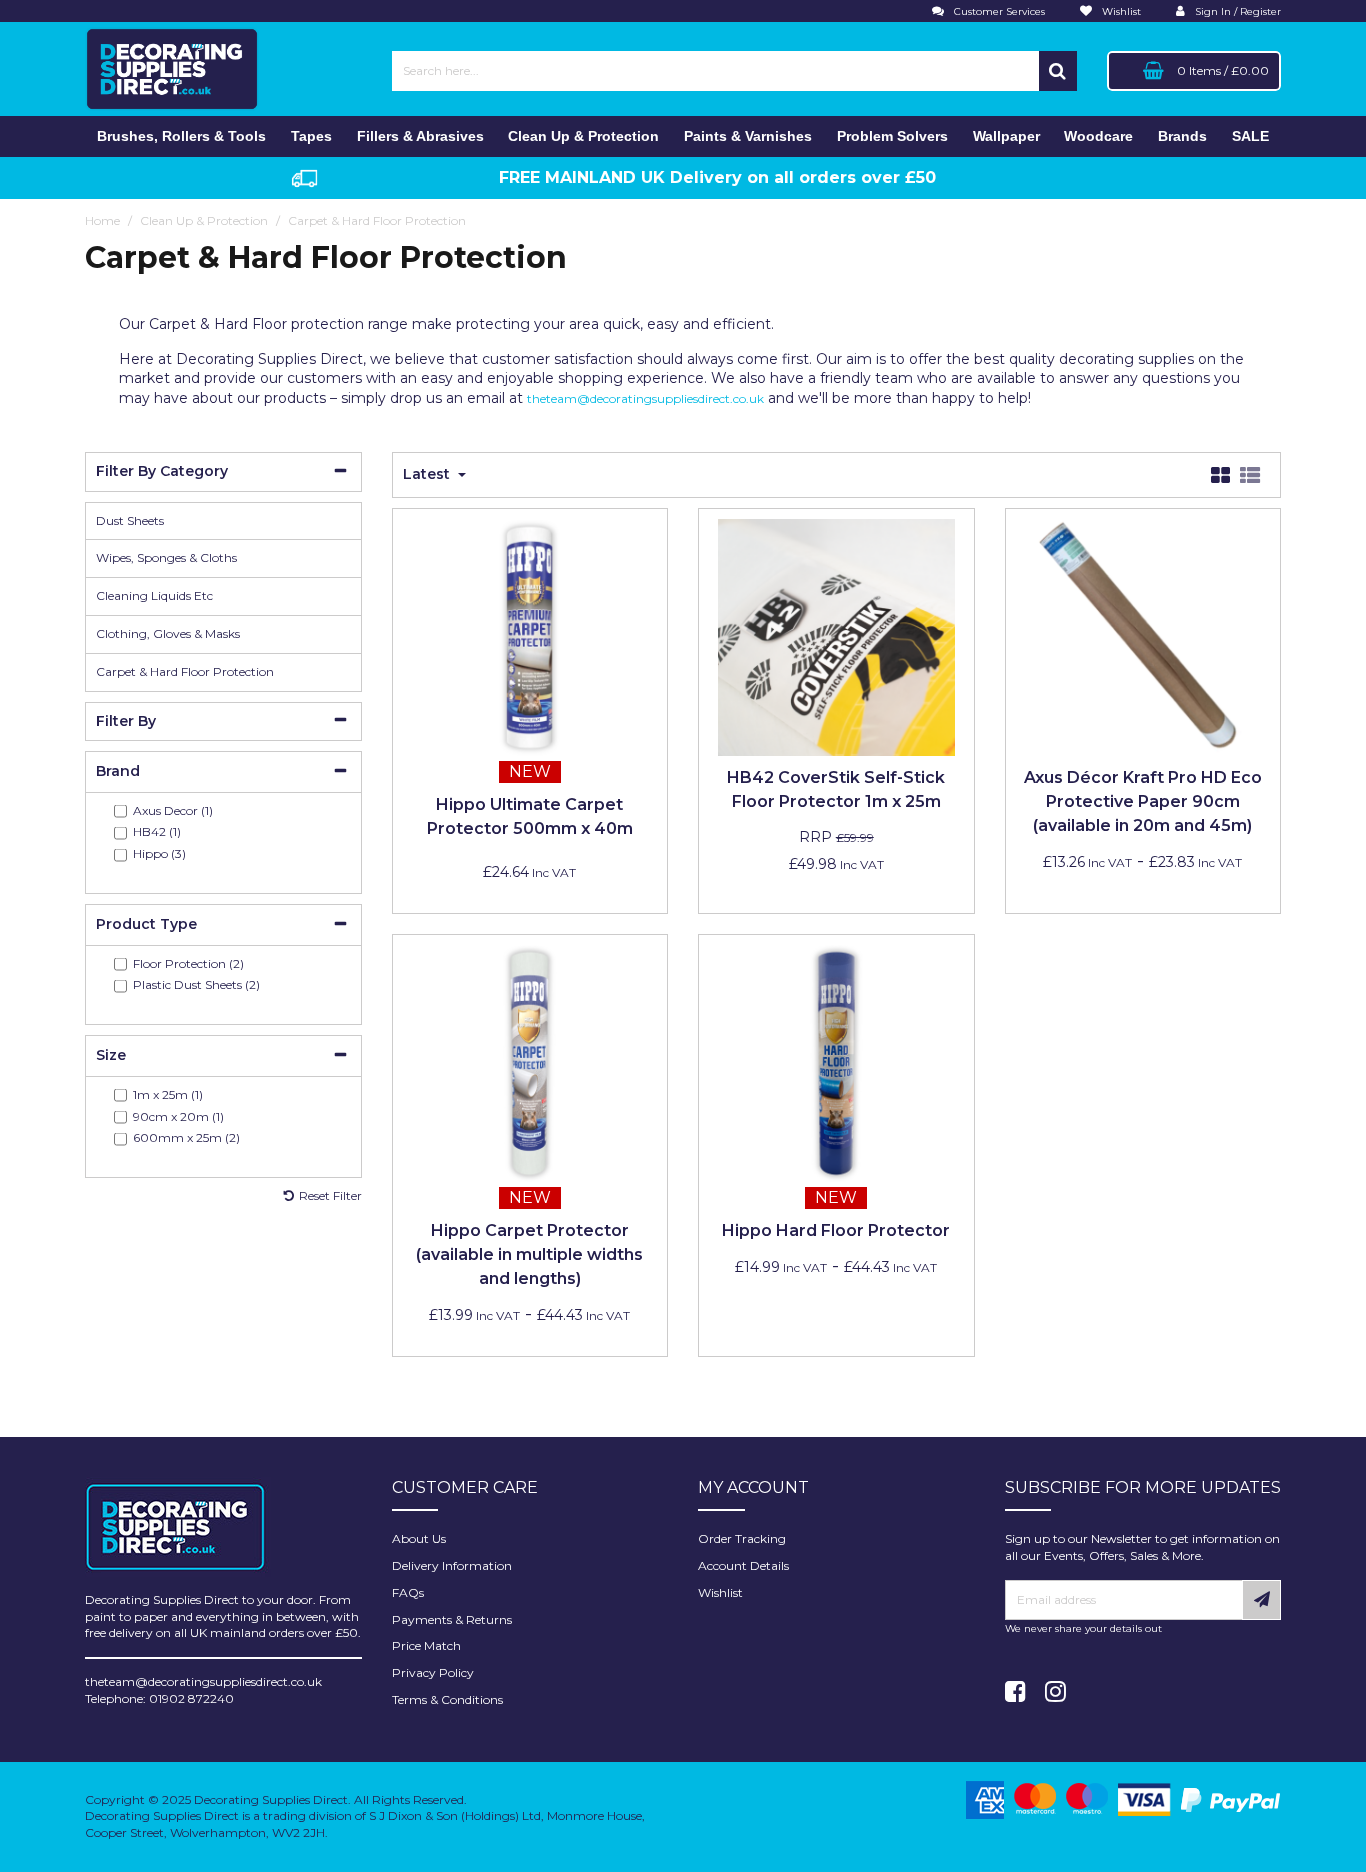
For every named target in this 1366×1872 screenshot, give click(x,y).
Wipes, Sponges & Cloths (166, 557)
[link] (1015, 1692)
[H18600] (529, 1061)
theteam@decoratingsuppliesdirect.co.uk (645, 398)
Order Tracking (742, 1538)
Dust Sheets (130, 520)
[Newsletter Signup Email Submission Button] (1261, 1600)
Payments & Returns (452, 1619)
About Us (419, 1538)
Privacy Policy (433, 1672)
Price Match (426, 1645)
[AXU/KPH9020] (1142, 635)
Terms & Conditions (447, 1699)
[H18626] (529, 635)
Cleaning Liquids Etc (154, 595)
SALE (1250, 136)
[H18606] (836, 1061)
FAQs (408, 1592)
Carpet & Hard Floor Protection (185, 671)
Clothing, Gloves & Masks (168, 633)
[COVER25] (836, 635)
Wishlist (720, 1592)
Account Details (743, 1565)
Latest (428, 474)
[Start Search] (1058, 71)
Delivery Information (452, 1565)
